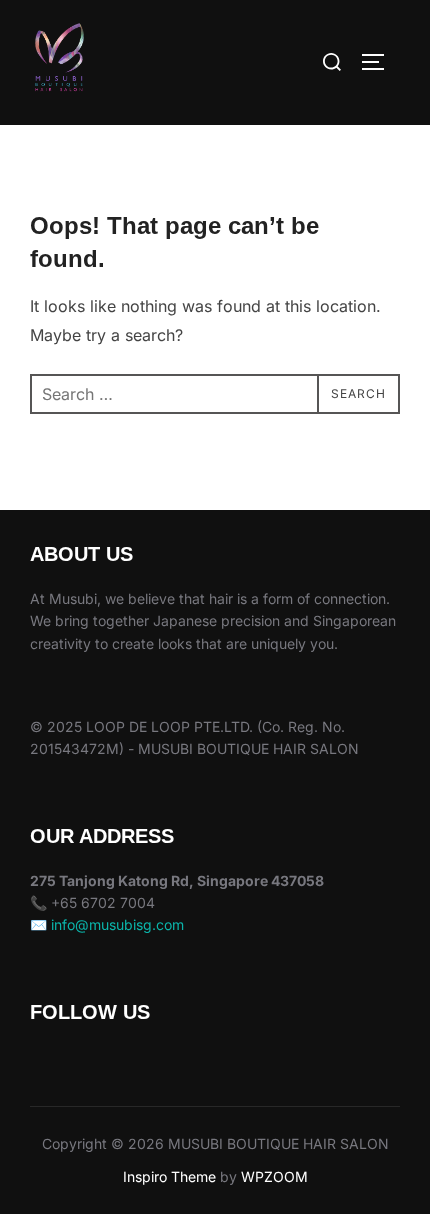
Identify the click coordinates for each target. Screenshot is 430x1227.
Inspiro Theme (169, 1176)
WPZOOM (274, 1176)
